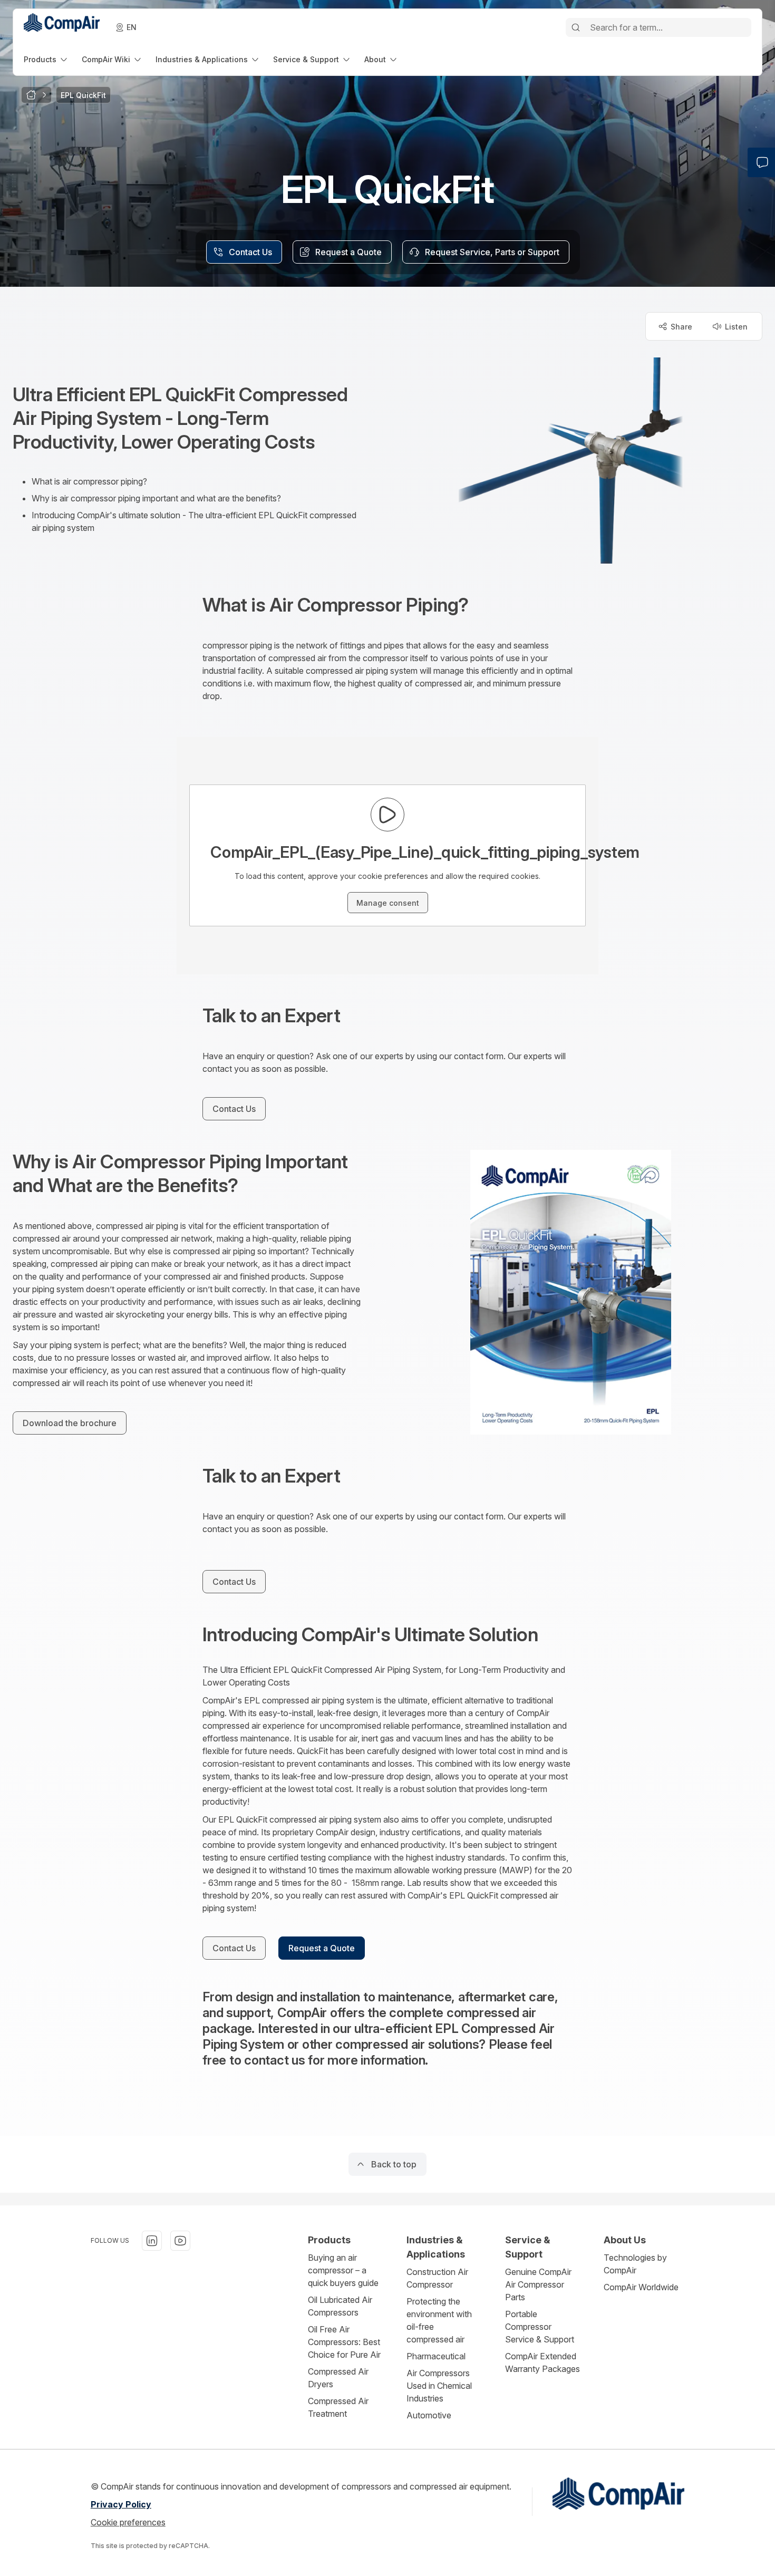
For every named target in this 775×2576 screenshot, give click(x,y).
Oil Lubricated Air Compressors (340, 2306)
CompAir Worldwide (641, 2287)
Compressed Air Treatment (338, 2407)
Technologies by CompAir (635, 2264)
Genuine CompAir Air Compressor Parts (538, 2284)
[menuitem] (46, 59)
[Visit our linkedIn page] (152, 2241)
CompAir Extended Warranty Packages (542, 2362)
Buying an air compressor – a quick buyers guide (343, 2270)
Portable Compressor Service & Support (540, 2327)
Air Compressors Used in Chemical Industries (439, 2386)
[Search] (576, 27)
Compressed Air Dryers (338, 2378)
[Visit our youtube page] (180, 2241)
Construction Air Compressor (437, 2278)
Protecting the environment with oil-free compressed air (439, 2320)
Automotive (429, 2415)
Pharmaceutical (436, 2356)
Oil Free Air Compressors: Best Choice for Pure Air (344, 2342)
